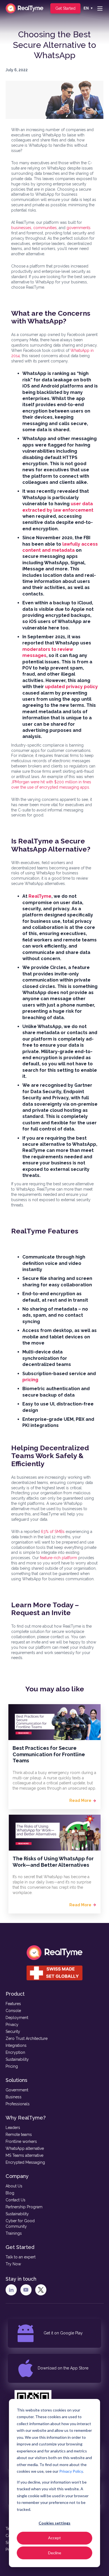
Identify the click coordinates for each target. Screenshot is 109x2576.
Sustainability (17, 2059)
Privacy (12, 2025)
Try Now (13, 2264)
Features (13, 2004)
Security (13, 2032)
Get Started (65, 8)
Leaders (13, 2128)
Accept (54, 2538)
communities (45, 228)
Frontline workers (21, 2141)
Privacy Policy (71, 2471)
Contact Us (16, 2200)
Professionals (18, 2104)
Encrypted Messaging (25, 2162)
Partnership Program (24, 2207)
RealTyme (40, 896)
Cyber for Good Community (20, 2224)
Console (13, 2011)
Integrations (16, 2045)
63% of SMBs (53, 1532)
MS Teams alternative (24, 2155)
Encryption (15, 2052)
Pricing (12, 2066)
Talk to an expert (21, 2257)
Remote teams (19, 2135)
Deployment (17, 2018)
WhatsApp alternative (25, 2148)
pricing (30, 1380)
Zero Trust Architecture (27, 2038)
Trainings (14, 2233)
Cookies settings (54, 2523)
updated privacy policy (71, 687)
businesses (21, 228)
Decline (55, 2553)
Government (17, 2090)
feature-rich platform (59, 1558)
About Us (14, 2186)
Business (14, 2097)
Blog (10, 2193)
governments (79, 228)
